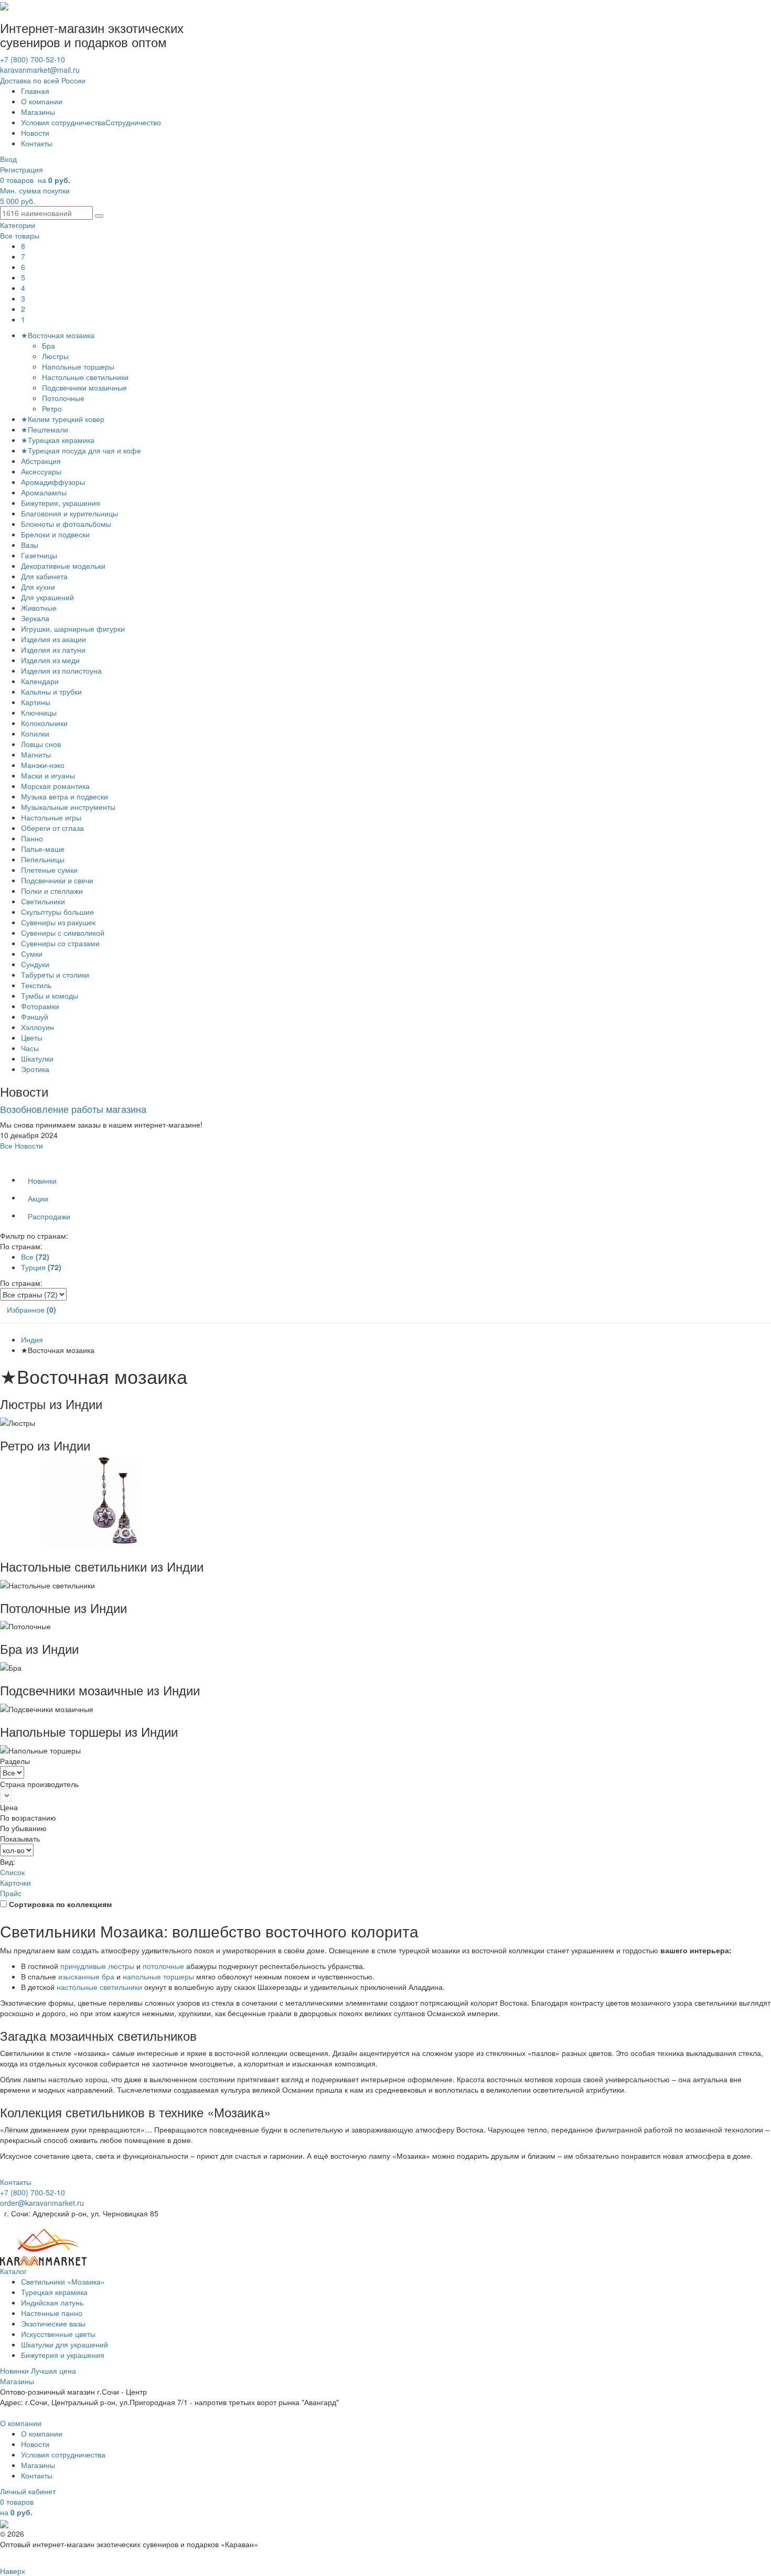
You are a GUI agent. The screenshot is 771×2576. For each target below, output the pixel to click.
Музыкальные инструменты (68, 807)
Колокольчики (44, 723)
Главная (35, 91)
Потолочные (64, 398)
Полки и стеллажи (52, 891)
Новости (35, 133)
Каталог (13, 2271)
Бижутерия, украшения (61, 503)
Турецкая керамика (54, 2292)
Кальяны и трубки (51, 691)
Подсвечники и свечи (57, 880)
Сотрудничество (133, 122)
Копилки (35, 733)
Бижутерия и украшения (63, 2355)
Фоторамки (40, 1006)
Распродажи (49, 1216)
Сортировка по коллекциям (60, 1904)
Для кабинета (44, 576)
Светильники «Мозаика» (63, 2281)
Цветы (32, 1037)
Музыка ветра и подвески (65, 796)
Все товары (20, 235)
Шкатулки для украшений (65, 2344)
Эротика (35, 1069)
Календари (40, 681)
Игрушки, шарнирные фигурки (73, 629)
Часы (30, 1048)
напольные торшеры (158, 1976)
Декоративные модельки (63, 566)
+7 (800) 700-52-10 (33, 59)
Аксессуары (41, 471)
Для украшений (47, 597)
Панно (32, 838)
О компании (42, 101)
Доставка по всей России (43, 80)
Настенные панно (52, 2313)
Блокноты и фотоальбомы (66, 524)
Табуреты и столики (55, 975)
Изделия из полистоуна (61, 670)
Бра (50, 345)
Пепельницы (43, 859)
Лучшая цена (53, 2371)
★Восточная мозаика (58, 335)
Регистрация (22, 169)
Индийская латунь (52, 2302)
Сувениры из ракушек (58, 922)
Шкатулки (37, 1058)
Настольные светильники (86, 377)
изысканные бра (86, 1976)
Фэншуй (35, 1016)
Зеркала (35, 618)
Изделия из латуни (53, 650)
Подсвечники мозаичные (85, 387)
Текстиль (36, 985)
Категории (18, 225)
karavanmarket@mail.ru (40, 70)
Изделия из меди (50, 660)
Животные (39, 608)
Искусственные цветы (58, 2334)
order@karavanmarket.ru (42, 2203)
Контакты (37, 143)
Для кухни (38, 587)
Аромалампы (44, 492)
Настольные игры (51, 817)
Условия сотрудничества (63, 122)
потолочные (163, 1966)
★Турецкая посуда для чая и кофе (81, 450)
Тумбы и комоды (50, 995)
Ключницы (39, 712)
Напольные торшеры (79, 366)
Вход (8, 159)
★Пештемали (45, 429)
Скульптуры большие (57, 912)
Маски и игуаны (48, 775)
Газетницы (39, 555)
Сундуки (35, 964)
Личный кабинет (28, 2491)
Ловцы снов (41, 744)
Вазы (30, 545)
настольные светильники (99, 1987)
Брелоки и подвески (55, 534)
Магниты (36, 754)
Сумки (32, 954)
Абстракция (41, 461)
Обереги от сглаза (52, 828)
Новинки (42, 1181)
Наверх (13, 2571)
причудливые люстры (97, 1966)
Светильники (43, 901)
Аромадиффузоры (53, 482)
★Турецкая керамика (58, 440)
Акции (38, 1198)
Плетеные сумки (49, 870)
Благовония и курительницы (69, 513)
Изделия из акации (53, 639)
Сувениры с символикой (63, 933)
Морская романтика (55, 786)
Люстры (56, 356)
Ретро (53, 408)
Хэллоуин (38, 1027)
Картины (36, 702)
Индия (32, 1339)
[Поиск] (99, 216)
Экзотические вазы (53, 2323)
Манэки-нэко (43, 765)
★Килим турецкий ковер (63, 419)
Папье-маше (43, 849)
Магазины (38, 112)
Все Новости (22, 1145)
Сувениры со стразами (60, 943)
